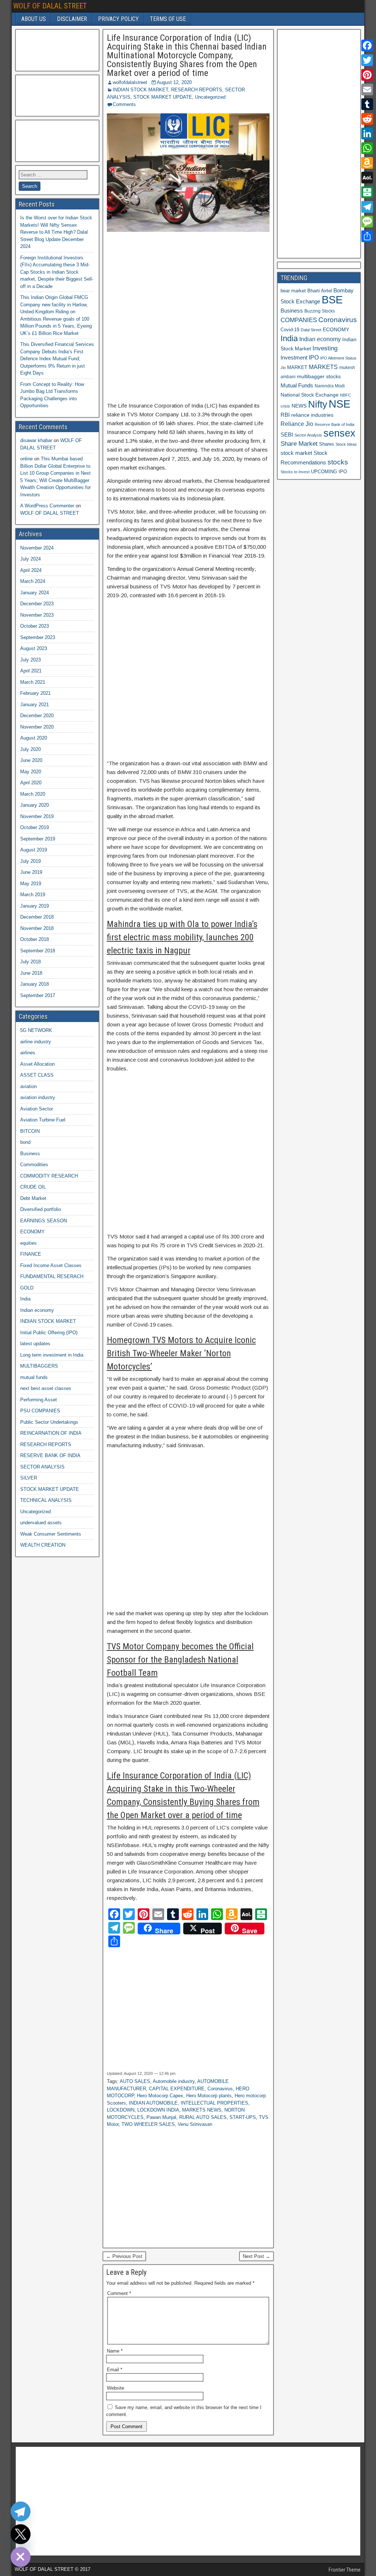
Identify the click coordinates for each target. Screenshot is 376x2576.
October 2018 (35, 939)
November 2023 (37, 615)
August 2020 (34, 738)
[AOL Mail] (367, 178)
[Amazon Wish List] (367, 163)
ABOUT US (34, 19)
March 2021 (33, 682)
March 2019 (33, 895)
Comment (119, 2293)
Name (115, 2351)
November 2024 (37, 548)
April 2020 (31, 783)
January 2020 (35, 805)
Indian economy (37, 1310)
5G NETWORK (36, 1030)
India (25, 1299)
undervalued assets (41, 1523)
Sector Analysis (308, 435)
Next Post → (256, 2256)
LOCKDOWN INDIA (158, 2110)
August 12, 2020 (174, 82)
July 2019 (30, 861)
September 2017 (38, 995)
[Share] (367, 236)
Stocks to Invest (295, 472)
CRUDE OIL (33, 1187)
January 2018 (35, 984)
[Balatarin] (367, 192)
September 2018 (38, 951)
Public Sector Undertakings (49, 1422)
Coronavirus (220, 2089)
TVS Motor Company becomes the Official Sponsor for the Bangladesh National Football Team (180, 1660)
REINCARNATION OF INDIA (51, 1433)
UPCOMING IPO (329, 472)
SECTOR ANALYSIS (42, 1467)
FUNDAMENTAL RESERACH (52, 1276)
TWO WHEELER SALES (148, 2124)
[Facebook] (367, 45)
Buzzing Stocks (320, 311)
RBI (285, 415)
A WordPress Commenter (47, 506)
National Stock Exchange (310, 395)
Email (115, 2370)
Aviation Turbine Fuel (43, 1120)
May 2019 (31, 884)
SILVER (29, 1478)
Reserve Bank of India (335, 424)
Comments (124, 104)
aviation (28, 1086)
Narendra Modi (330, 386)
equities (28, 1243)
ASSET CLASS (37, 1075)
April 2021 (31, 671)
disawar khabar (36, 440)
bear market (293, 291)
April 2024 (31, 570)
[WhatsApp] (367, 148)
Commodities (34, 1165)
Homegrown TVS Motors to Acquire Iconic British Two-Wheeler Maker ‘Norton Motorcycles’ (181, 1353)
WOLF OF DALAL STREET (50, 6)
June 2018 (31, 973)
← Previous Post (124, 2256)
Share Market (299, 444)
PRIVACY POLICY (118, 19)
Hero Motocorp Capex (160, 2096)
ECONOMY (32, 1232)
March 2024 (33, 581)
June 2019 (31, 872)
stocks (338, 462)
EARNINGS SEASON (44, 1221)
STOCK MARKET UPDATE (163, 97)
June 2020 (31, 760)
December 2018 (37, 917)
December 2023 (37, 604)
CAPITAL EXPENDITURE (177, 2089)
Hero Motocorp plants (209, 2096)
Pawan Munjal (161, 2117)
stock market (296, 453)
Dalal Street (311, 330)
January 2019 (35, 906)
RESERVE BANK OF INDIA (50, 1455)
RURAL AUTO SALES (203, 2117)
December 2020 (37, 716)
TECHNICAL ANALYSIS (46, 1500)
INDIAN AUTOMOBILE (153, 2103)
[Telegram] (367, 207)
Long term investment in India (52, 1355)
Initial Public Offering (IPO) (49, 1333)
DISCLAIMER (72, 19)
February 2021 (35, 693)
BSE (332, 300)
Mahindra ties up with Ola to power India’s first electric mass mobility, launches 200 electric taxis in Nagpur (182, 937)
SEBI (287, 435)
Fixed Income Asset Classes (51, 1265)
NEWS (299, 406)
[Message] (367, 222)
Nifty (318, 404)
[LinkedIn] (367, 134)
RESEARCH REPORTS (197, 90)
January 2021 (35, 705)
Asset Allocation (37, 1064)
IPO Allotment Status (338, 358)
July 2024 (30, 559)
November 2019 (37, 816)
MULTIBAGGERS (39, 1366)
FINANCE (31, 1254)
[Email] (367, 90)
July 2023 (30, 660)
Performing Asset (39, 1400)
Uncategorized (210, 97)
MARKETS (323, 367)
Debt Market (33, 1198)
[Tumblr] (367, 104)
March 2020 (33, 794)
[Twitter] (367, 60)
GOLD (27, 1288)
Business (30, 1154)
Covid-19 (290, 330)
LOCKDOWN (121, 2110)
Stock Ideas (346, 444)
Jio (283, 368)
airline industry (36, 1042)
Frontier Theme (345, 2570)
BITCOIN (30, 1131)
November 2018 (37, 928)
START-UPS (243, 2117)
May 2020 (31, 772)
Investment (294, 357)
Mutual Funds (297, 386)
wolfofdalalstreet (130, 82)
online (26, 459)
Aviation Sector (37, 1109)
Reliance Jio (297, 424)
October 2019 (35, 827)
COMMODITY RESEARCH (49, 1176)
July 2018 (30, 962)
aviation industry (38, 1097)
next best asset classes (46, 1388)
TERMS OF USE (168, 19)
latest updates (35, 1344)
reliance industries (312, 415)
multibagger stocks (319, 376)
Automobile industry (174, 2081)
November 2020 (37, 727)
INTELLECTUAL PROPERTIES (214, 2103)
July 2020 (30, 749)
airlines (28, 1053)
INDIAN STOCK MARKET (140, 90)
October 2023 (35, 626)
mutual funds (34, 1377)
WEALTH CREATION (43, 1545)
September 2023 (38, 637)
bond (25, 1142)
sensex (339, 433)
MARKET (297, 367)
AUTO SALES (135, 2081)
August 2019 (34, 850)
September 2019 (38, 839)
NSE (339, 404)
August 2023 (34, 648)
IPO (314, 357)
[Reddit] (367, 119)
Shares (327, 444)
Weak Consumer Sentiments (51, 1534)
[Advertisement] (188, 317)
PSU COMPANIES (40, 1411)
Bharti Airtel (320, 291)
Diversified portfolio (41, 1209)
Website (115, 2388)
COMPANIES (299, 320)
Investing (325, 348)
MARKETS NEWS (202, 2110)
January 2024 (35, 593)
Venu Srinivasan (195, 2124)
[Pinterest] (367, 75)
